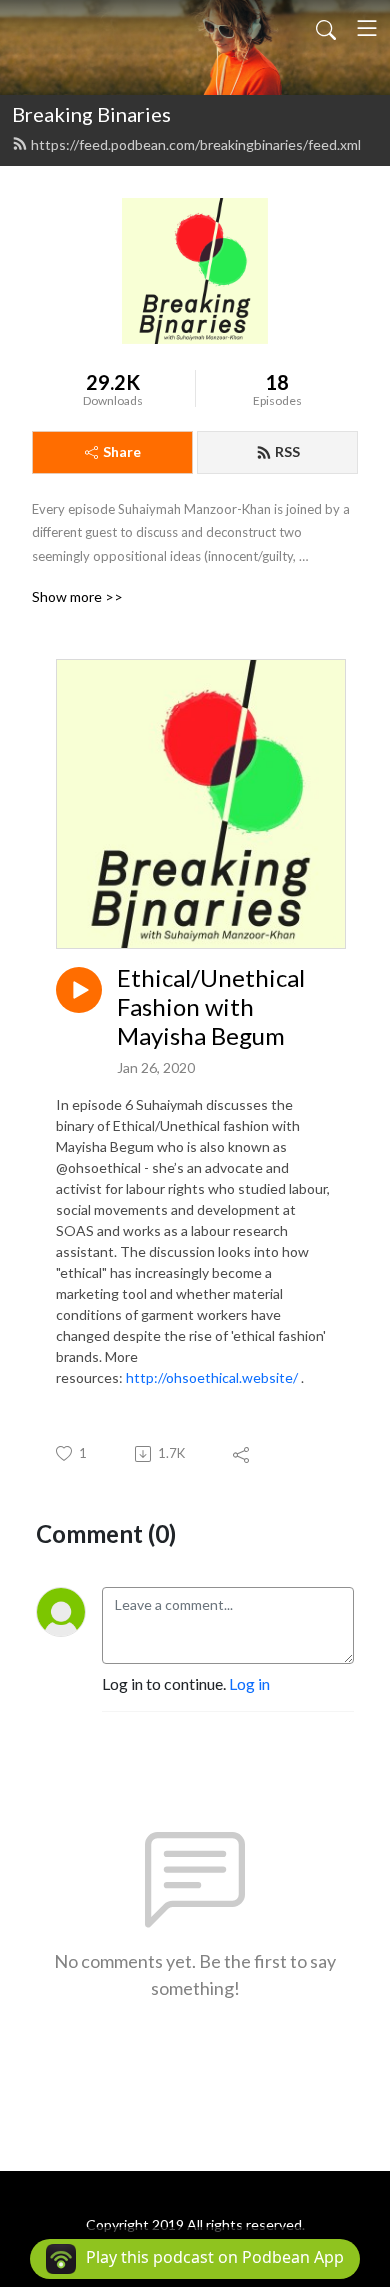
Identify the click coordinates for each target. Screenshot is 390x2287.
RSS (287, 451)
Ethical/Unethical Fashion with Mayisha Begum (211, 1007)
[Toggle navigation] (367, 28)
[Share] (242, 1454)
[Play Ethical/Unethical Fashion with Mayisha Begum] (79, 990)
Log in (249, 1683)
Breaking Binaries (91, 114)
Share (122, 451)
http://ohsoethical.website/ (212, 1377)
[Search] (326, 28)
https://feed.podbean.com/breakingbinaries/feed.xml (196, 144)
